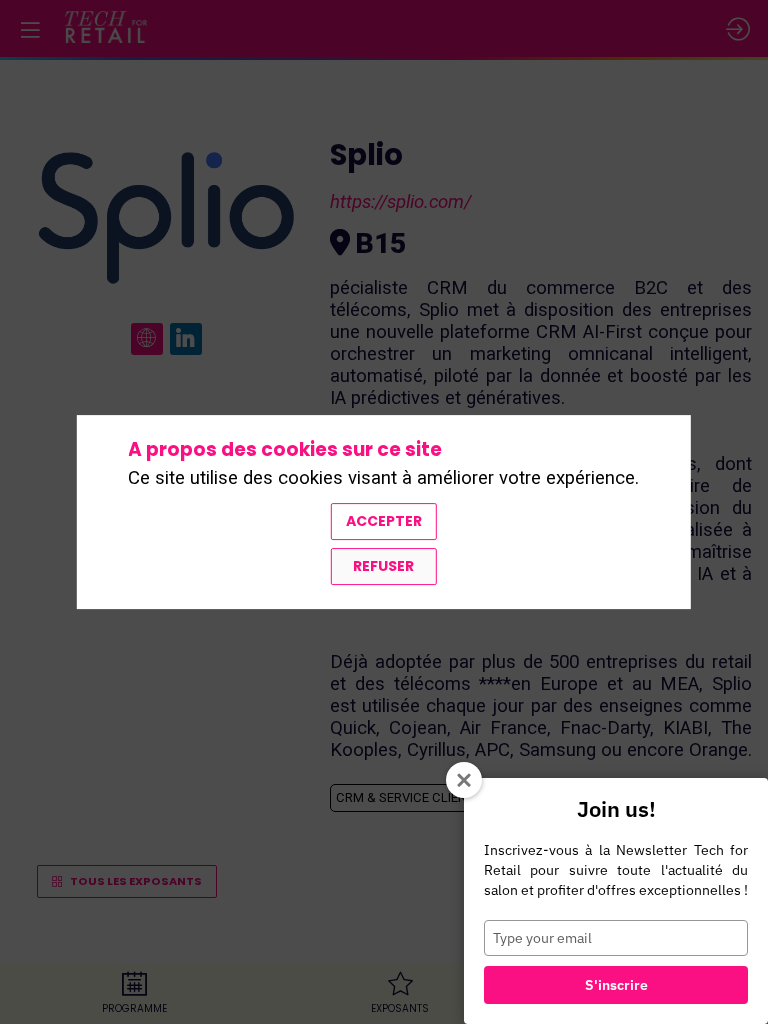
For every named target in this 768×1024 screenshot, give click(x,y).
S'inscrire (616, 985)
